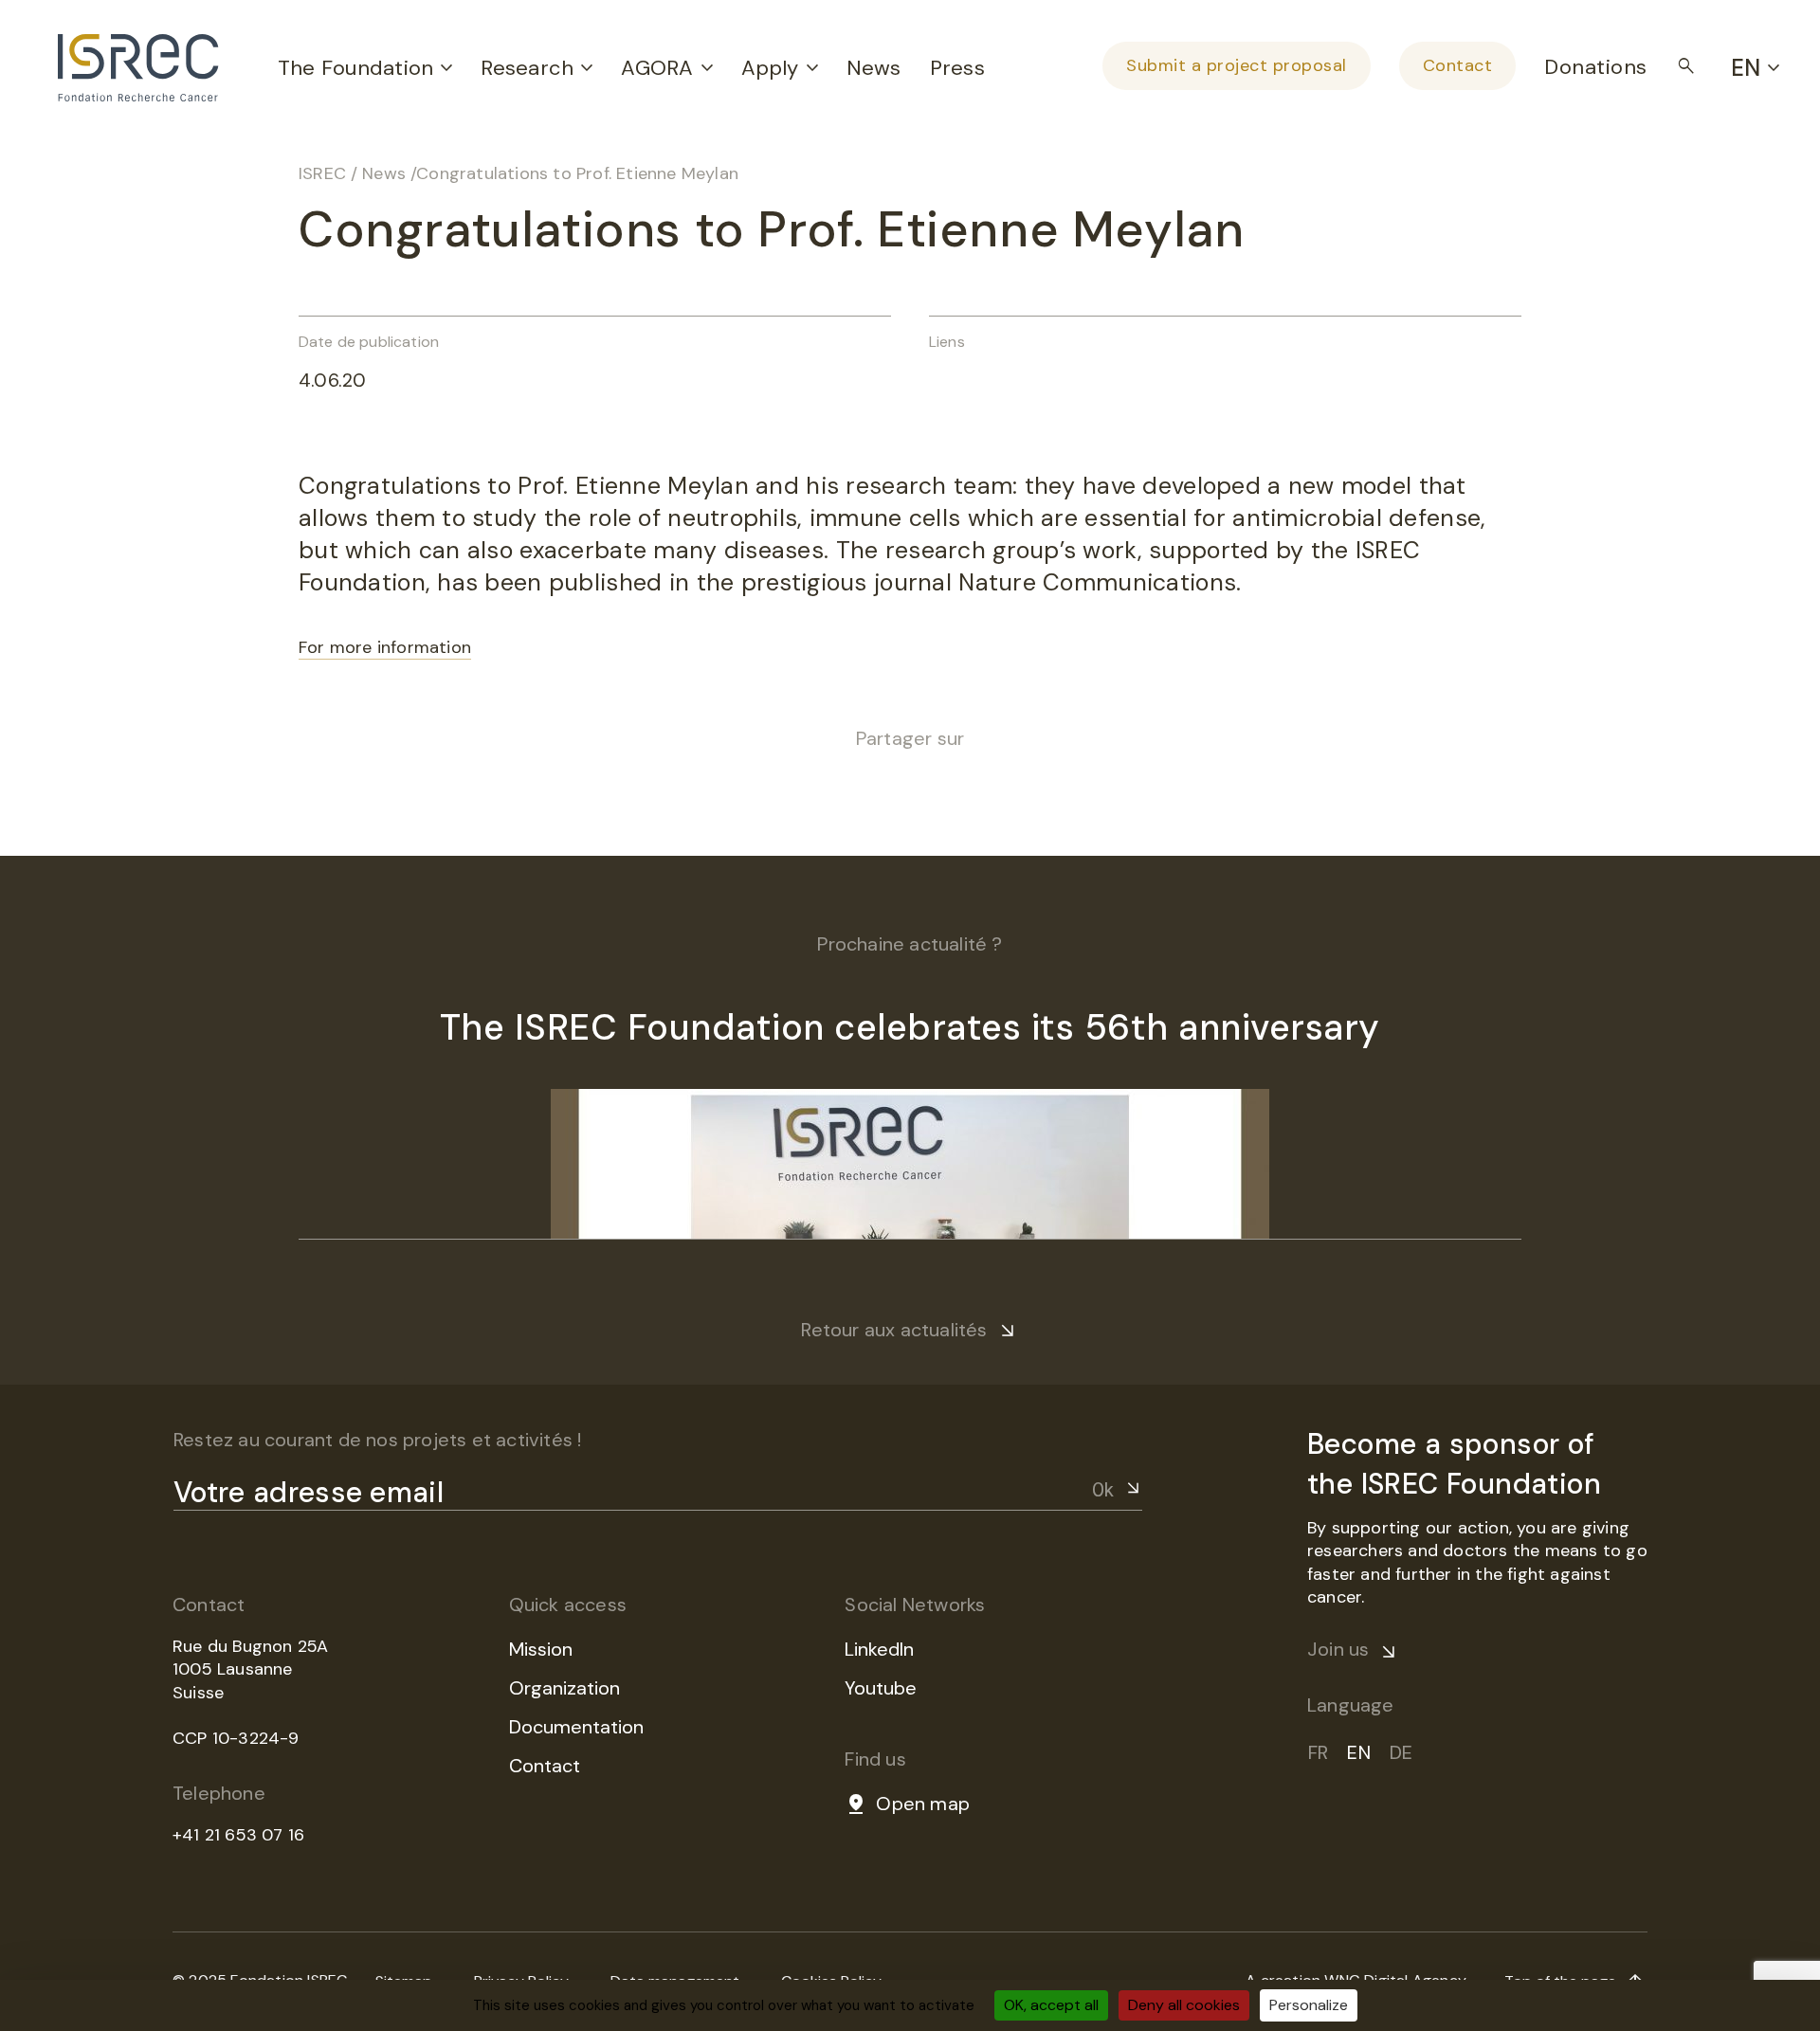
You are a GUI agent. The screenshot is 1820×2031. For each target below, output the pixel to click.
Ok (1103, 1490)
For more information (385, 647)
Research (527, 68)
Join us (1338, 1649)
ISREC (322, 173)
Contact (1458, 65)
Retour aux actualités (894, 1330)
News (874, 68)
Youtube (881, 1688)
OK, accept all (1051, 2005)
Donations (1596, 67)
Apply (770, 68)
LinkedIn (879, 1649)
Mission (541, 1649)
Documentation (576, 1727)
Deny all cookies (1184, 2005)
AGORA (657, 68)
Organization (564, 1688)
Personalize (1309, 2005)
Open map (923, 1804)
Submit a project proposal (1237, 65)
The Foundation (355, 68)
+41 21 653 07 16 (238, 1835)
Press (957, 68)
